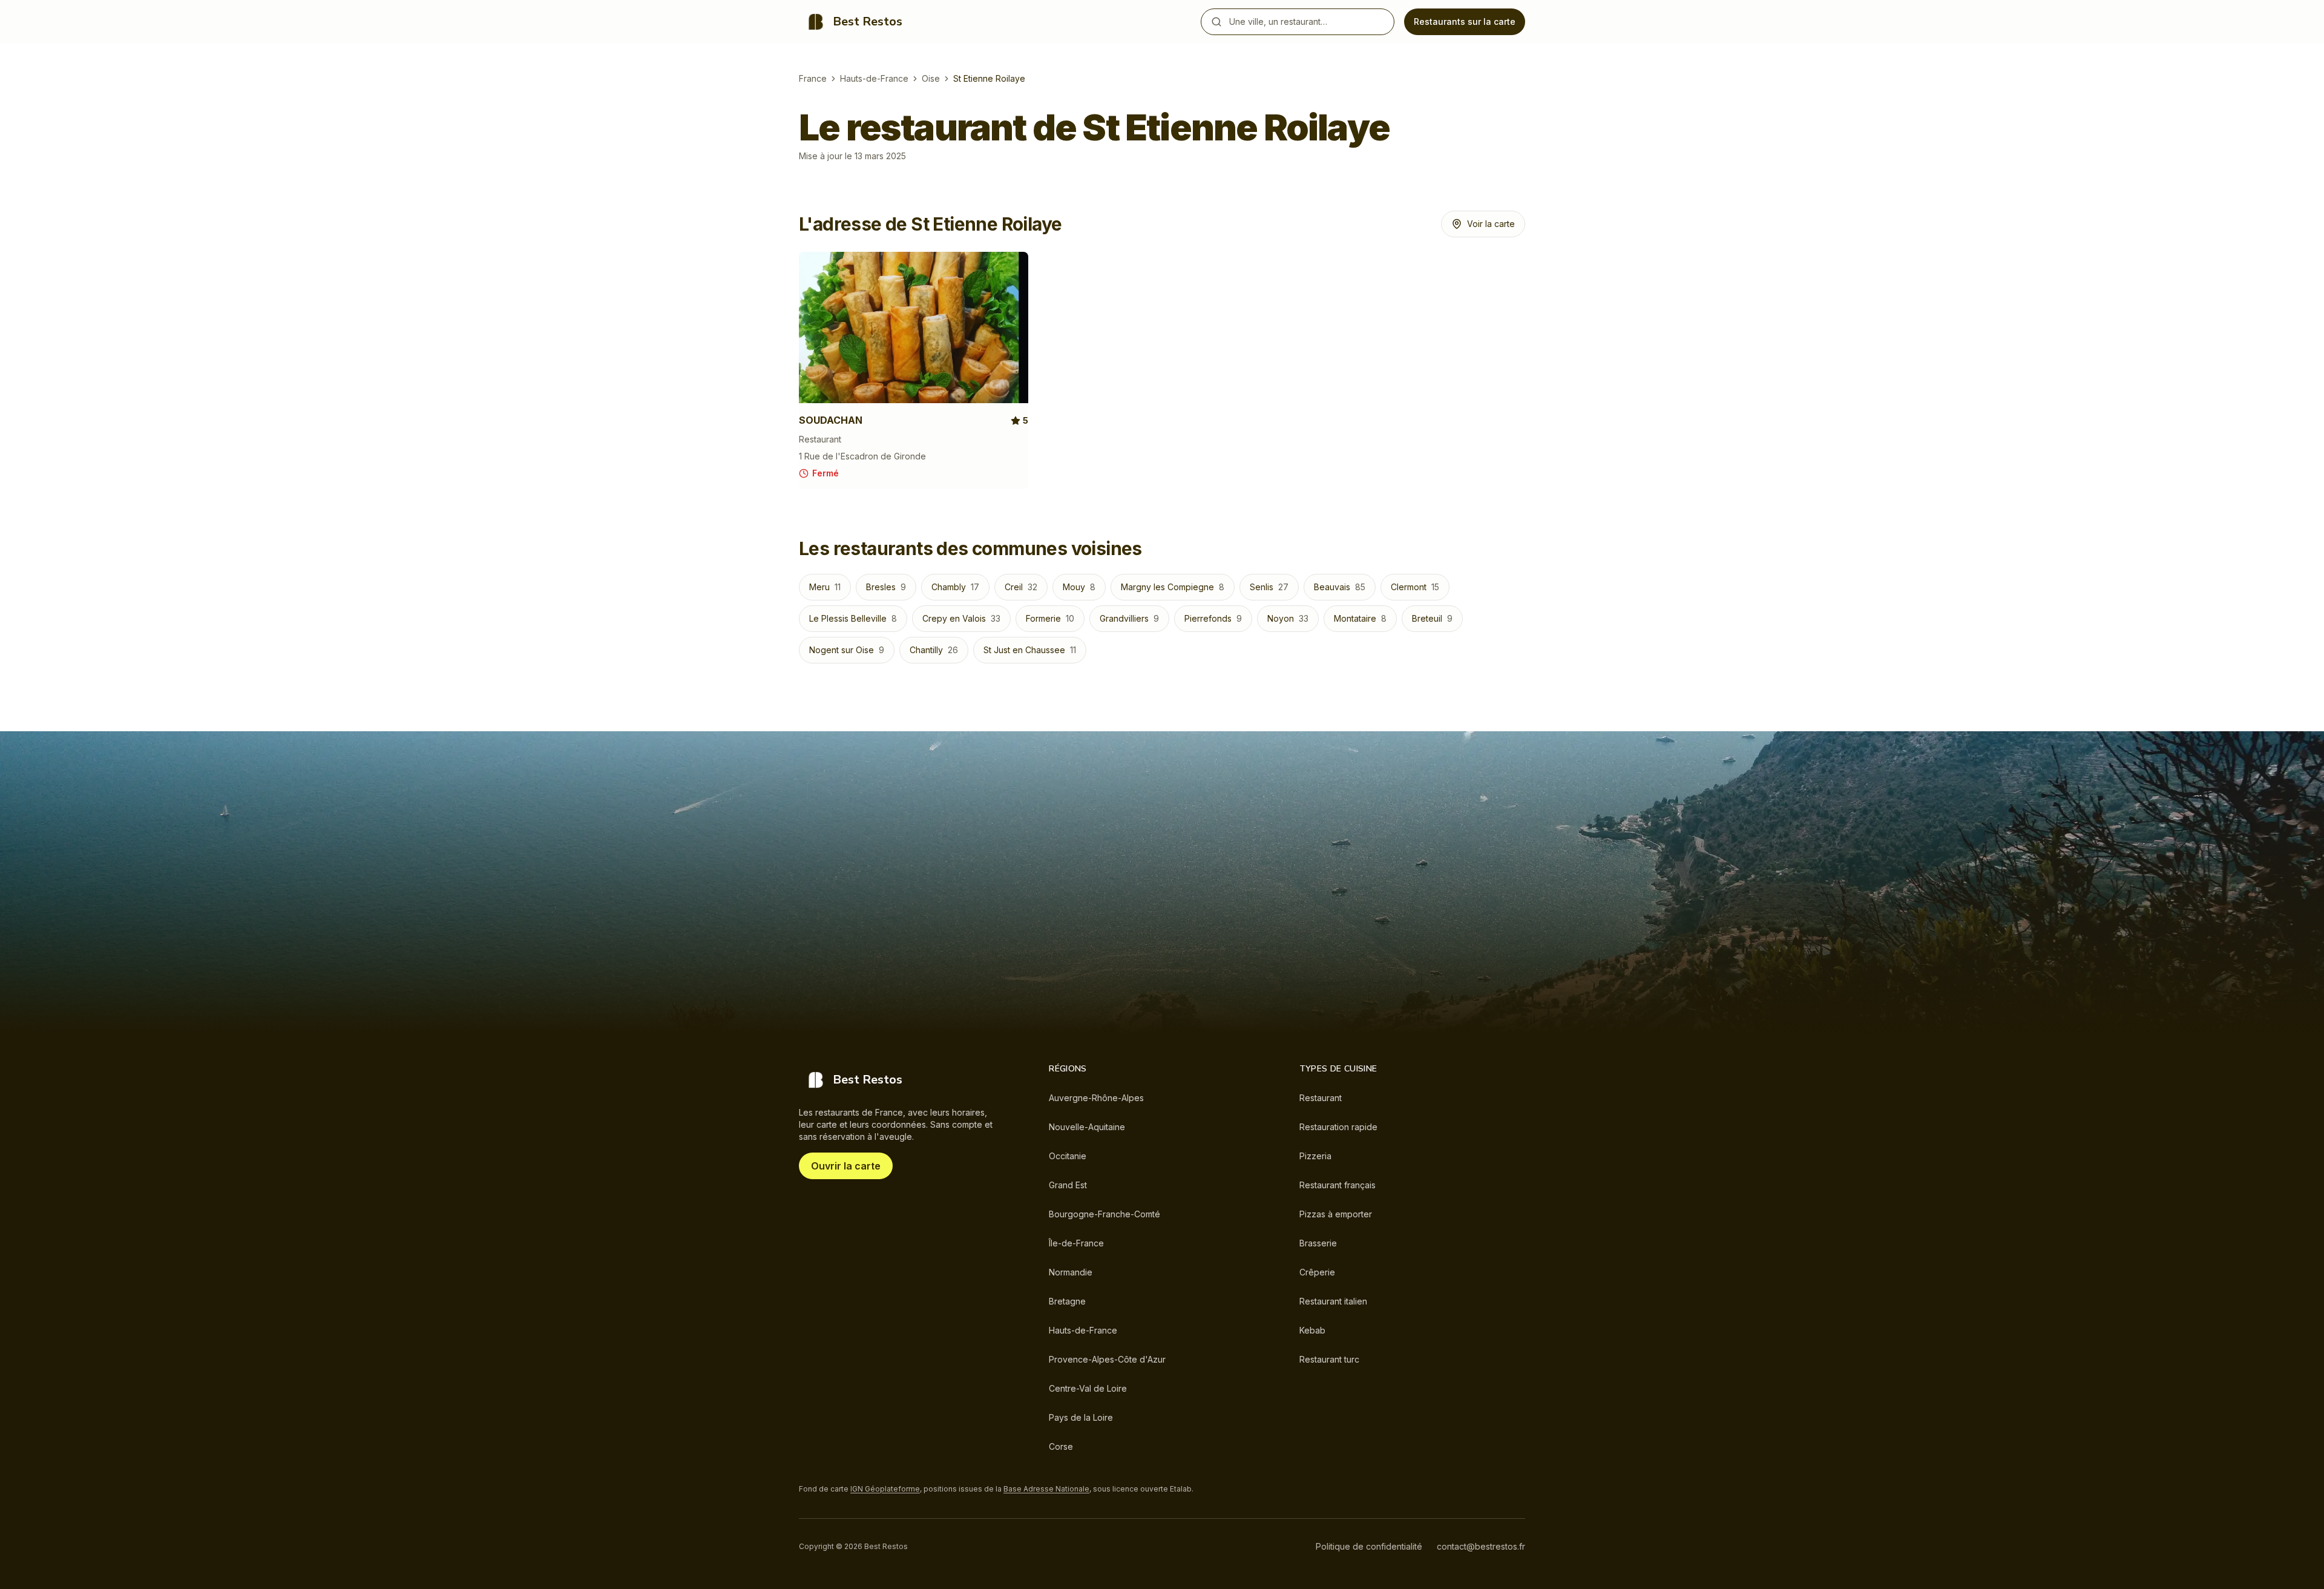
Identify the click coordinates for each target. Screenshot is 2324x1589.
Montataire (1360, 618)
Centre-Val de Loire (1088, 1388)
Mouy (1079, 587)
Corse (1061, 1446)
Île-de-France (1076, 1243)
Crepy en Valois (961, 618)
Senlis (1269, 587)
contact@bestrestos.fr (1481, 1546)
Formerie (1050, 618)
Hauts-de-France (874, 78)
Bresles (886, 587)
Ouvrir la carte (846, 1166)
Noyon (1288, 618)
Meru (825, 587)
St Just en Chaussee (1030, 650)
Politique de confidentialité (1369, 1546)
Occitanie (1068, 1156)
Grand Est (1068, 1185)
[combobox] (1309, 22)
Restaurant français (1338, 1185)
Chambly (955, 587)
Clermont (1415, 587)
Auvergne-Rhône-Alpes (1096, 1098)
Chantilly (934, 650)
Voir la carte (1491, 224)
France (813, 78)
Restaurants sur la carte (1465, 21)
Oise (931, 78)
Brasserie (1318, 1243)
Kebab (1312, 1330)
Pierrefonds (1213, 618)
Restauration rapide (1338, 1127)
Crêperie (1317, 1272)
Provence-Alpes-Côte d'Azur (1107, 1359)
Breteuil (1432, 618)
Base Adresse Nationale (1046, 1489)
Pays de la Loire (1081, 1417)
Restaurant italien (1333, 1301)
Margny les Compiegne (1173, 587)
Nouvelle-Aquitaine (1087, 1127)
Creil (1021, 587)
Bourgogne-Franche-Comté (1105, 1214)
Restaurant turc (1329, 1359)
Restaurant (1321, 1098)
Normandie (1071, 1272)
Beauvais (1340, 587)
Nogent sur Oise (847, 650)
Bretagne (1067, 1301)
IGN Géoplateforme (885, 1489)
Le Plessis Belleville (853, 618)
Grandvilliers (1129, 618)
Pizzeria (1315, 1156)
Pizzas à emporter (1336, 1214)
